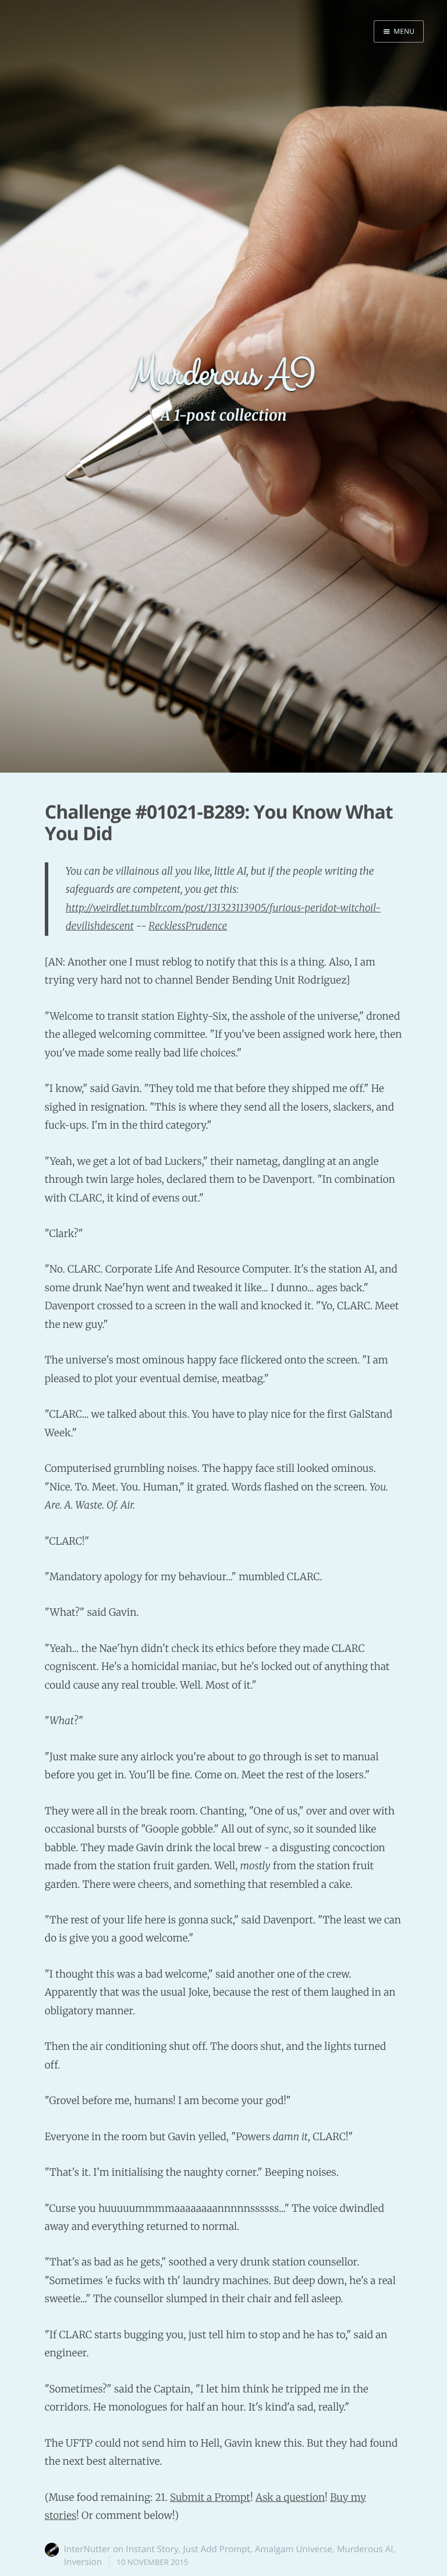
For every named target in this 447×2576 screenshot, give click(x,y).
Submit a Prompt (210, 2497)
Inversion (83, 2562)
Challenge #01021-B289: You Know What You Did (219, 823)
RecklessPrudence (188, 926)
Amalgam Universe (294, 2549)
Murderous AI (365, 2549)
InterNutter (87, 2549)
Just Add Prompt (217, 2549)
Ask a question (290, 2497)
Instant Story (152, 2549)
